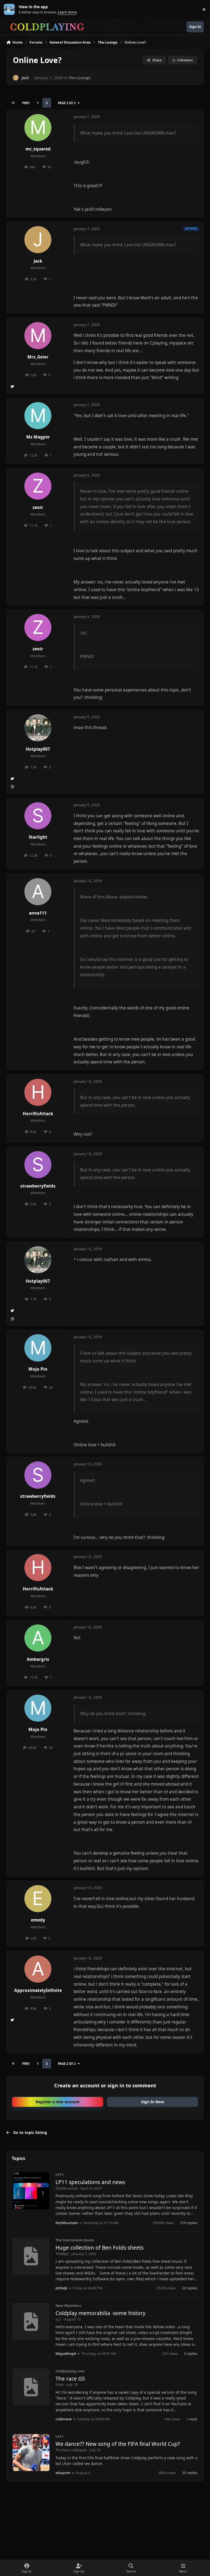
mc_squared (38, 149)
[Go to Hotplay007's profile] (38, 728)
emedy (38, 1920)
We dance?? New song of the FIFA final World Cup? (118, 2444)
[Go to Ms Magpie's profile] (38, 416)
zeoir (38, 507)
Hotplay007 (38, 749)
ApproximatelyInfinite (38, 1990)
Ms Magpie (38, 437)
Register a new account (58, 2102)
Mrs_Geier (38, 357)
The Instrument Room (75, 2240)
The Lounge (79, 78)
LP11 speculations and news (90, 2182)
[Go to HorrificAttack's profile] (38, 1092)
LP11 (59, 2174)
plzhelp (61, 2288)
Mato (60, 2384)
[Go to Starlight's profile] (38, 816)
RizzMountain (67, 2188)
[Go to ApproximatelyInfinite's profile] (38, 1969)
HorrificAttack (38, 1114)
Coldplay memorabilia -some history (100, 2313)
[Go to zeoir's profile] (38, 486)
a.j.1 (59, 2319)
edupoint (63, 2473)
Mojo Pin (38, 1369)
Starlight (38, 837)
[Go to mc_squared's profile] (38, 128)
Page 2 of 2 (67, 103)
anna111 (38, 913)
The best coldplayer (71, 2450)
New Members (68, 2305)
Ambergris (38, 1659)
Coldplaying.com (70, 2371)
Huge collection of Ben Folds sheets (100, 2248)
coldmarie (64, 2419)
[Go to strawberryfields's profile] (38, 1165)
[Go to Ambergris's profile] (38, 1638)
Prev (26, 103)
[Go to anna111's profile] (38, 892)
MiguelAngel (66, 2353)
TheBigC (62, 2254)
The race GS (70, 2379)
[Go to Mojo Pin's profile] (38, 1348)
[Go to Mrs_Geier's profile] (38, 336)
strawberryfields (38, 1186)
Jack (25, 78)
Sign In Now (153, 2102)
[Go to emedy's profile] (38, 1899)
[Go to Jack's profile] (16, 78)
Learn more (11, 9)
